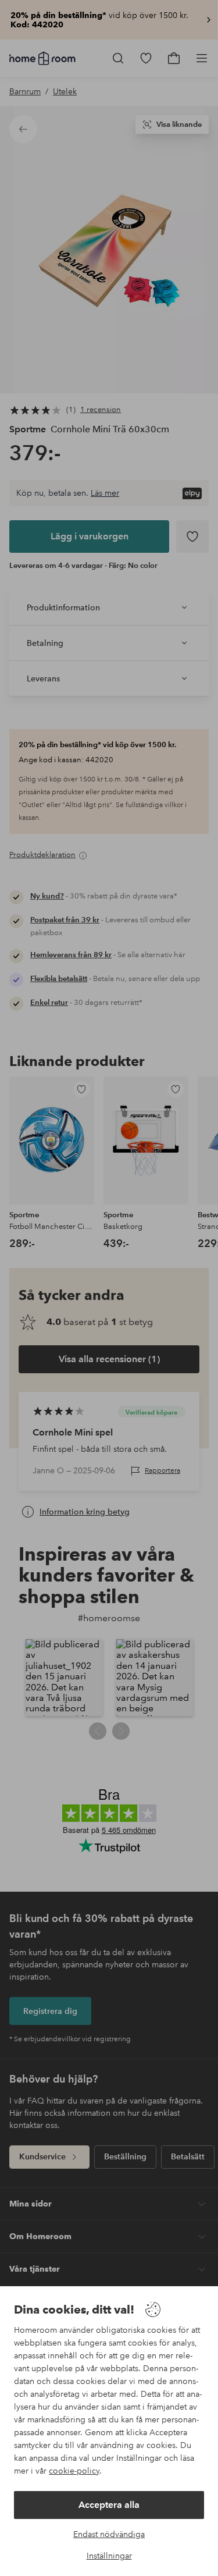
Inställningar (109, 2556)
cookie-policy (74, 2471)
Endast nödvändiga (109, 2534)
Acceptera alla (109, 2505)
